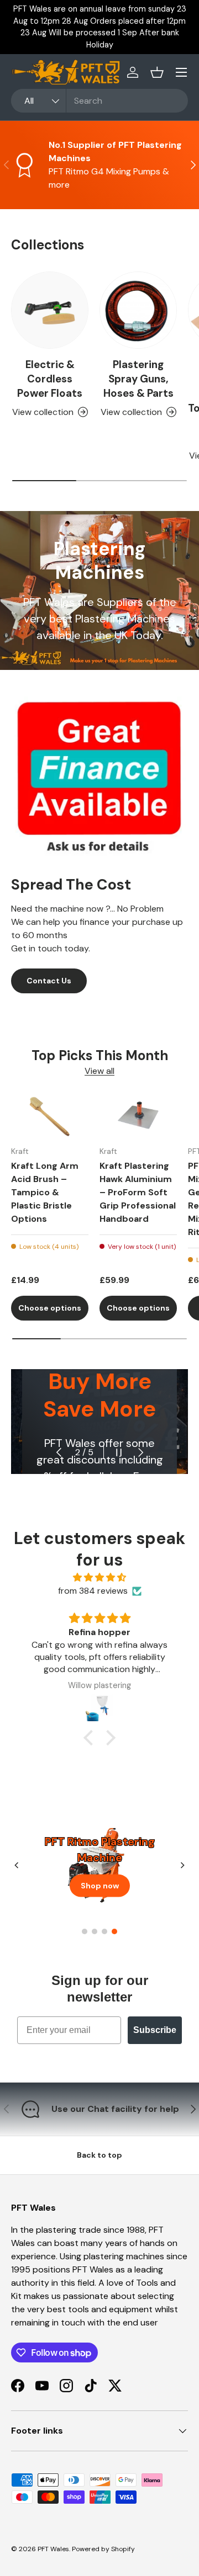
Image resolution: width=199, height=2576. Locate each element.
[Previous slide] (17, 1865)
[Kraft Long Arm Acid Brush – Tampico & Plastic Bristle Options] (50, 1116)
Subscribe (155, 2030)
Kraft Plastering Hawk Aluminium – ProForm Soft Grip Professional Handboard (138, 1192)
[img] (99, 1577)
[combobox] (99, 101)
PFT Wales (53, 2549)
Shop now (100, 1885)
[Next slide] (182, 1865)
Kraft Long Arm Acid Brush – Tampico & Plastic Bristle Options (45, 1192)
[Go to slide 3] (104, 1931)
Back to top (99, 2155)
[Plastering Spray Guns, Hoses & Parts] (138, 310)
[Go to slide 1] (85, 1931)
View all (99, 1071)
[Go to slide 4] (114, 1931)
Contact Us (49, 981)
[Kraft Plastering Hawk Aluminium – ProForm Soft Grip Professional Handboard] (138, 1116)
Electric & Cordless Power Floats (50, 379)
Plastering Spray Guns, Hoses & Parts (138, 379)
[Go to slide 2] (95, 1931)
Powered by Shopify (103, 2549)
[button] (157, 72)
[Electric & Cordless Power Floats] (50, 310)
